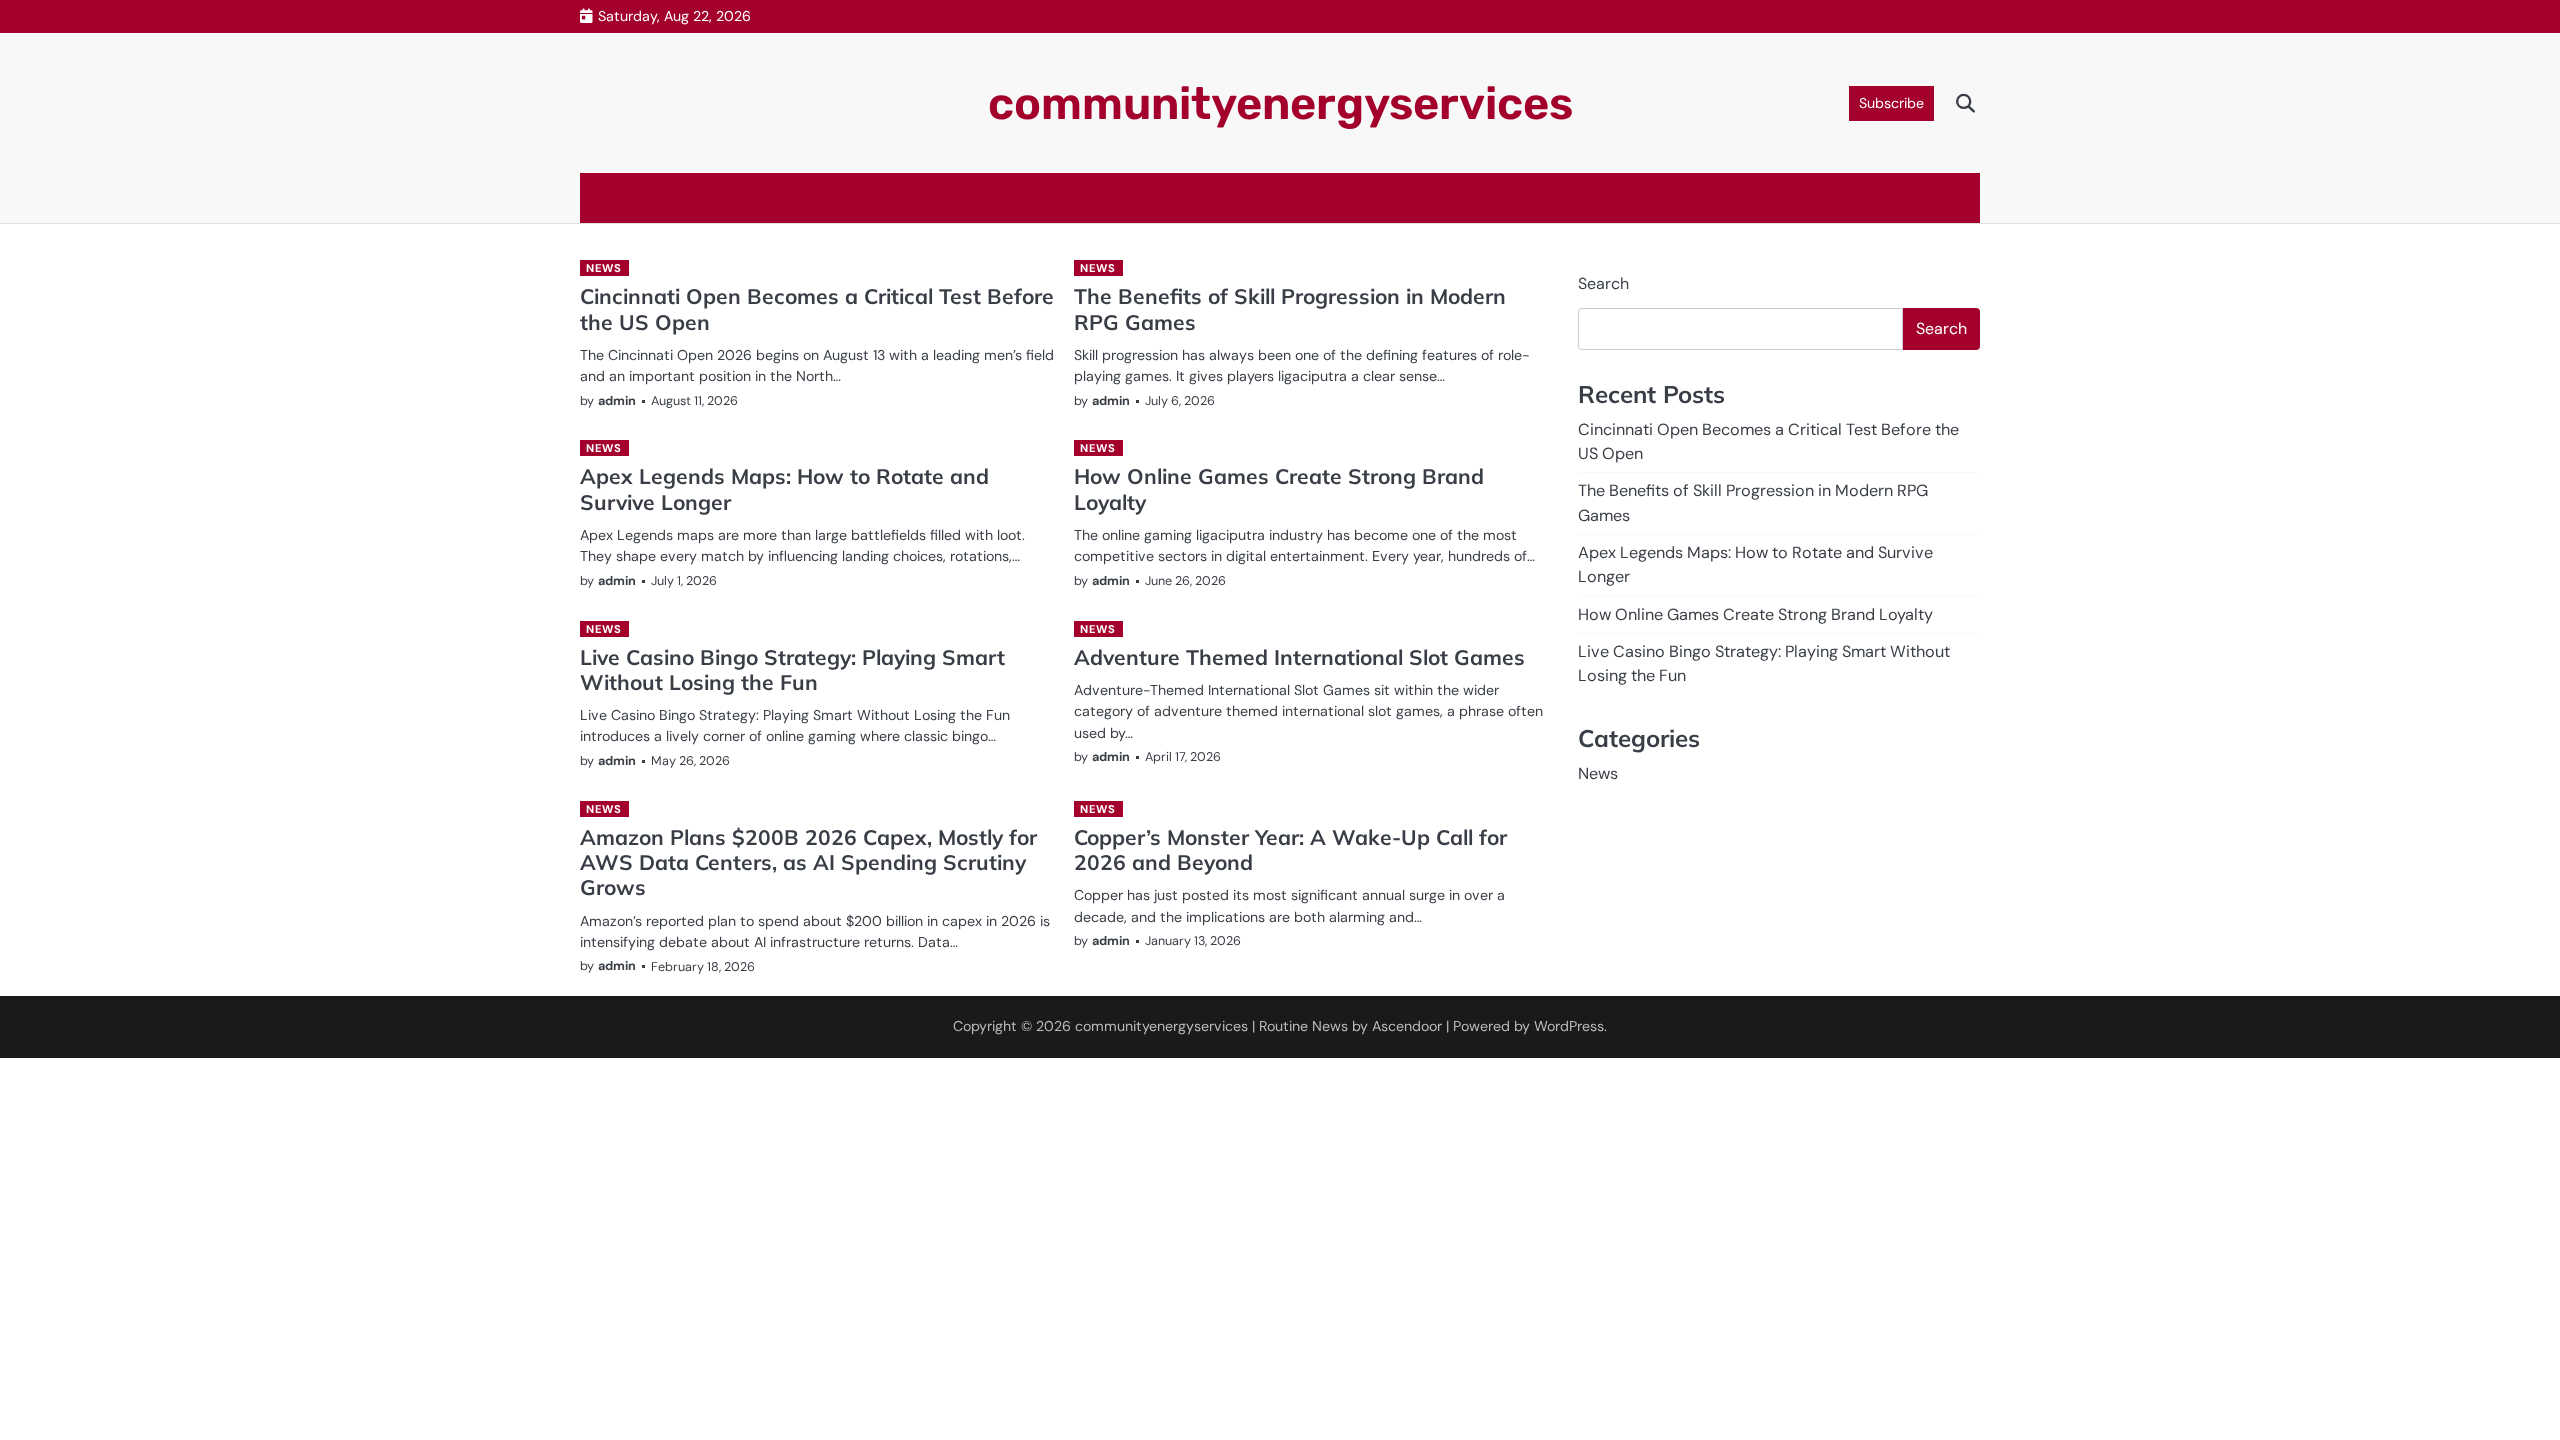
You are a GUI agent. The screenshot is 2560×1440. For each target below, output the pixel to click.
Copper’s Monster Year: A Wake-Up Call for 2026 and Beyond (1290, 849)
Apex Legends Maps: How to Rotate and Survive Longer (784, 488)
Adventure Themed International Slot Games (1299, 657)
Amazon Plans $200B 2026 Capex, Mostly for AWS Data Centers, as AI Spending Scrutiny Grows (808, 862)
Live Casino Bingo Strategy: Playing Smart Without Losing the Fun (792, 669)
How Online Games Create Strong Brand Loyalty (1279, 488)
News (603, 268)
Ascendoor (1407, 1026)
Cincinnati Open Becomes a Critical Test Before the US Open (817, 308)
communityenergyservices (1280, 103)
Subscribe (1891, 103)
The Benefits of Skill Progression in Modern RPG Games (1290, 308)
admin (617, 400)
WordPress (1569, 1026)
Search (1603, 283)
